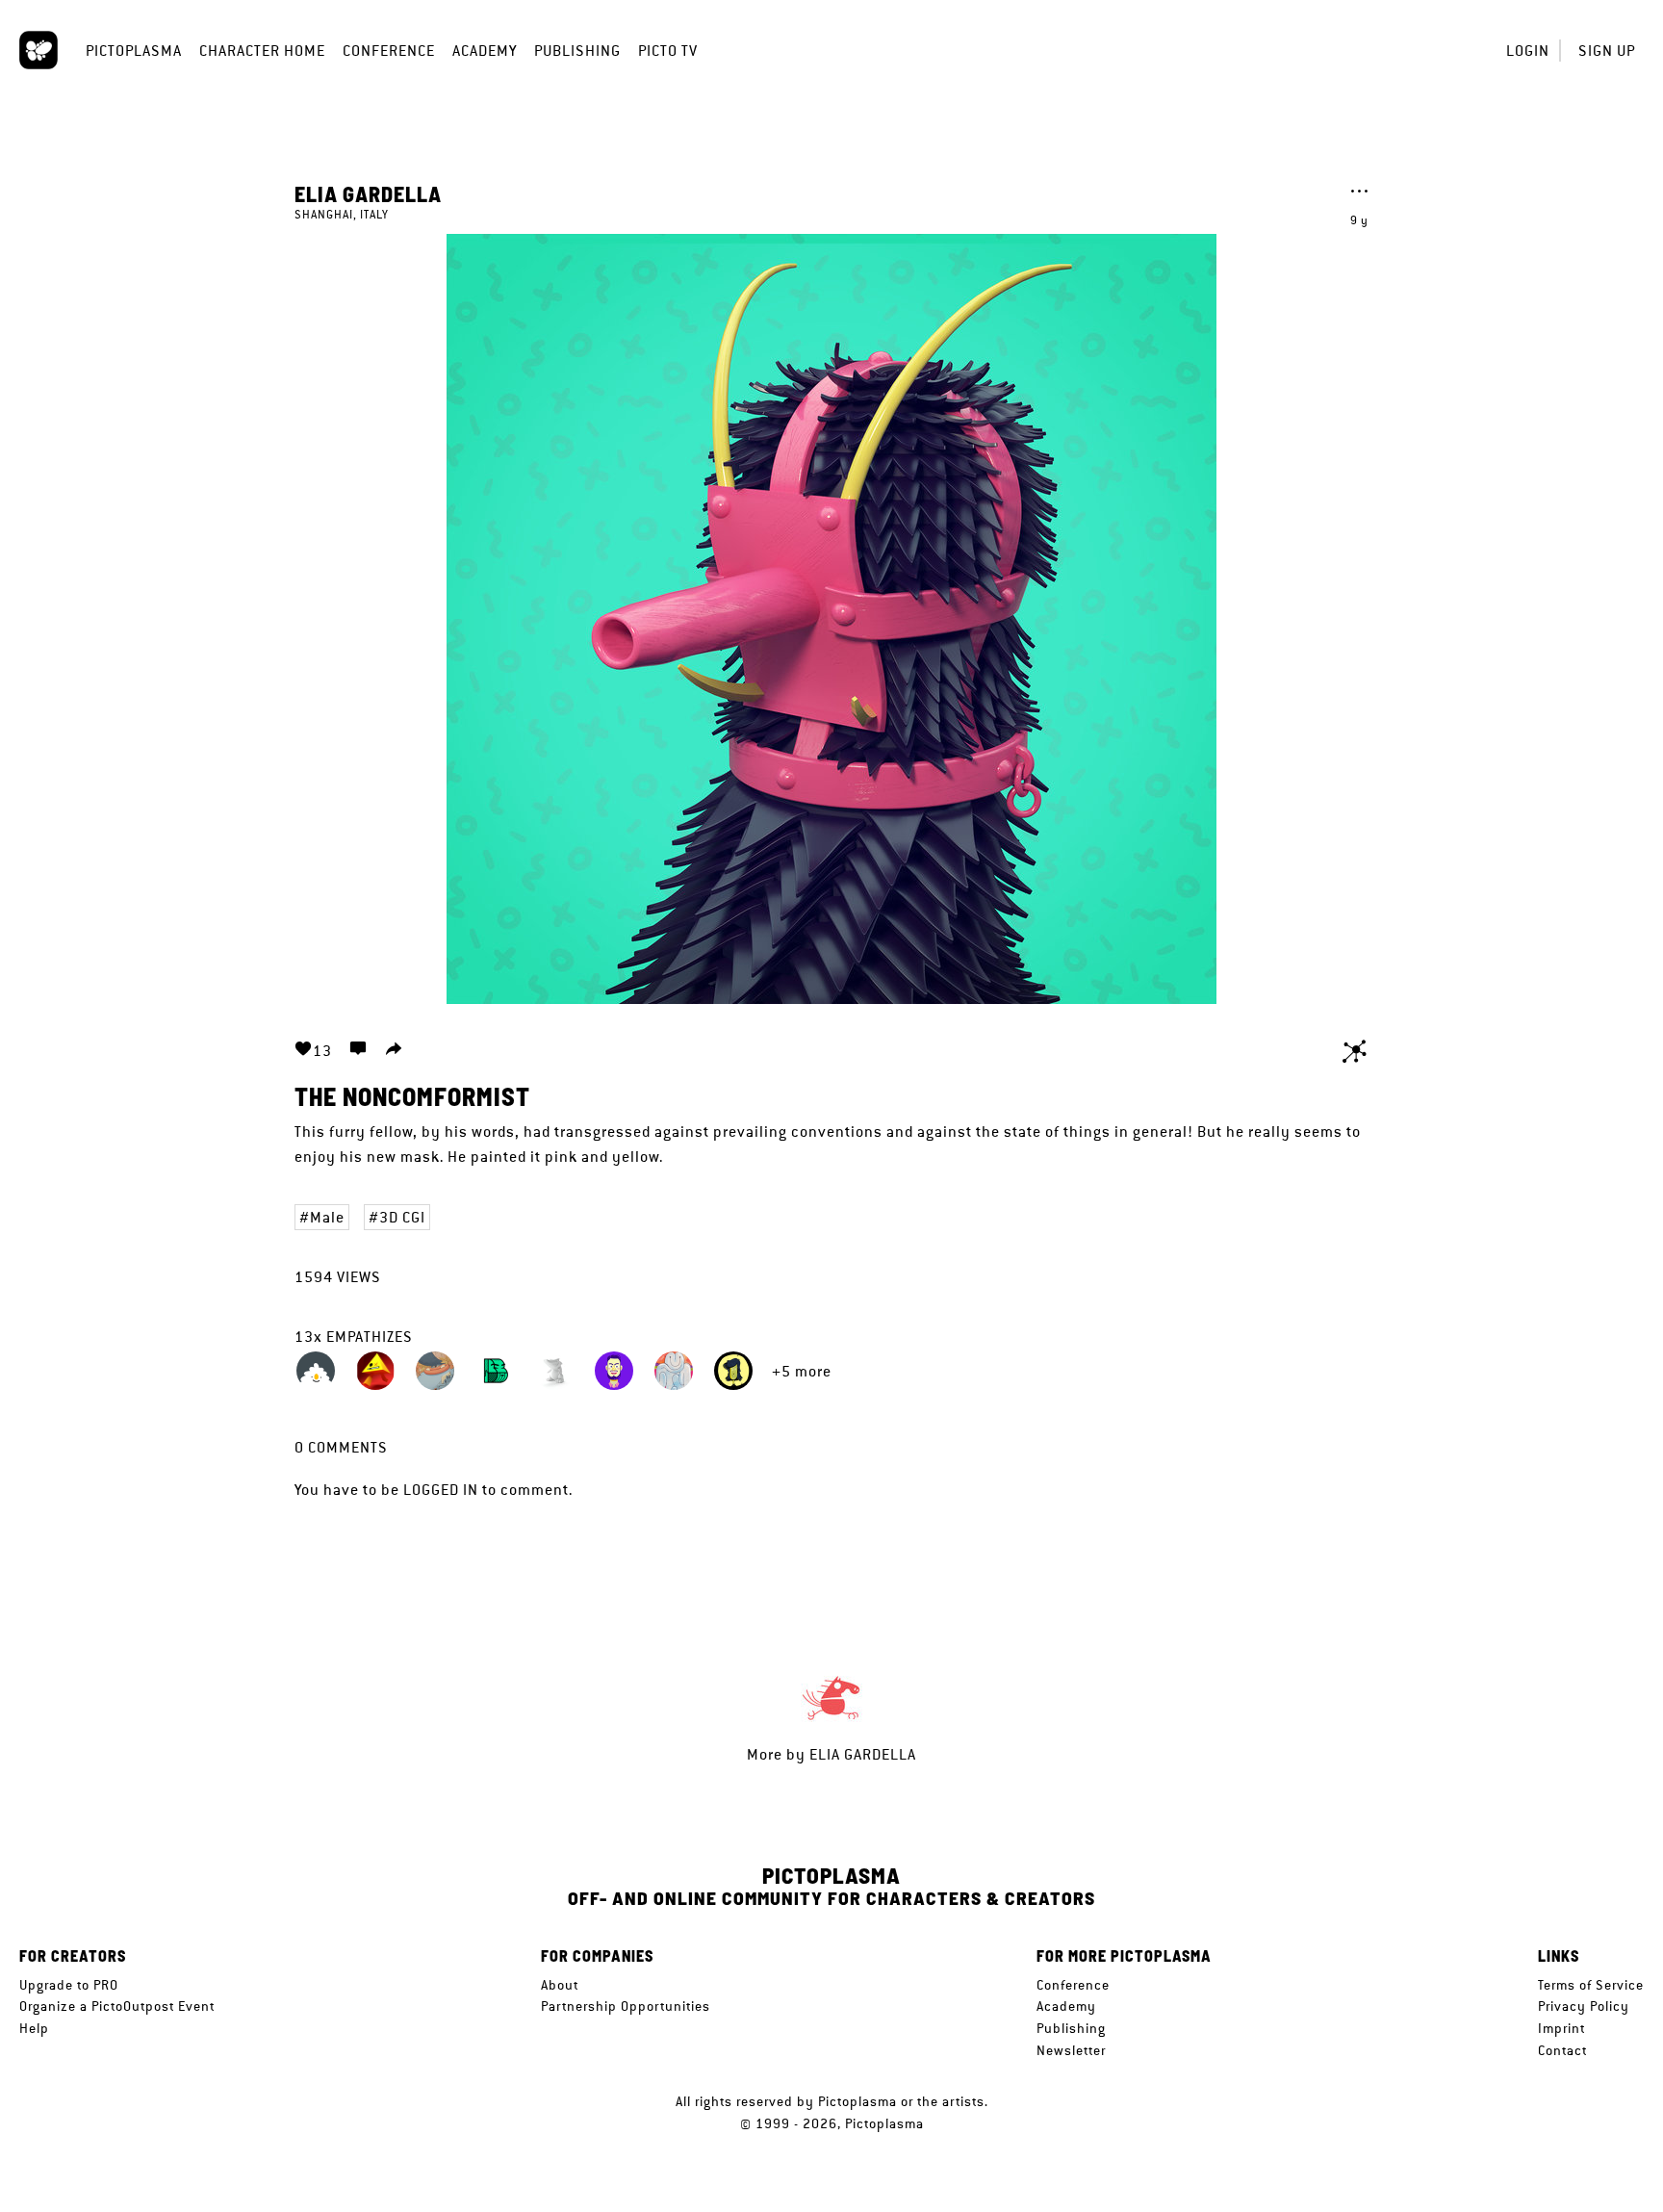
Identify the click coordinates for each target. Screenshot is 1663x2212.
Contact (1562, 2050)
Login (1528, 51)
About (560, 1985)
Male (327, 1217)
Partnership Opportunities (626, 2006)
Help (34, 2028)
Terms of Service (1591, 1985)
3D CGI (402, 1217)
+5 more (802, 1371)
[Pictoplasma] (38, 50)
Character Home (262, 51)
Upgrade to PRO (69, 1985)
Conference (389, 51)
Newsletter (1071, 2050)
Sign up (1607, 51)
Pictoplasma (134, 51)
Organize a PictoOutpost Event (117, 2006)
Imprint (1561, 2028)
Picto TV (668, 51)
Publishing (577, 51)
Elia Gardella (368, 193)
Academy (485, 51)
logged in (441, 1490)
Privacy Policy (1584, 2006)
